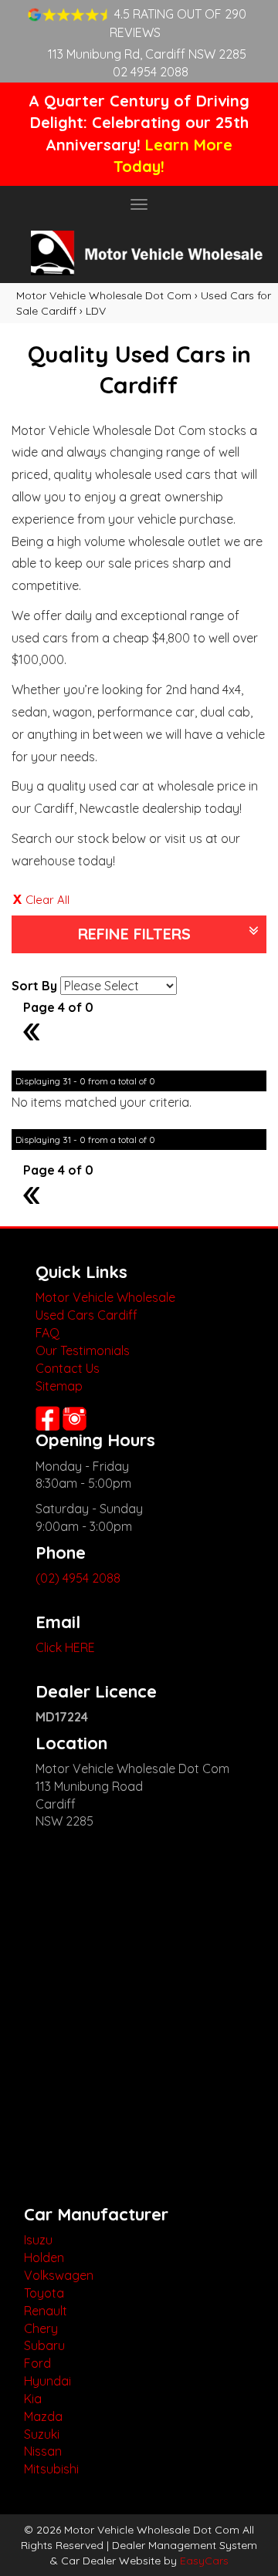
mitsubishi (51, 2469)
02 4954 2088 (151, 72)
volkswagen (59, 2275)
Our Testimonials (83, 1350)
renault (46, 2311)
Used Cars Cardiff (86, 1315)
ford (37, 2363)
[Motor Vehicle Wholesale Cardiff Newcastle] (139, 253)
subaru (44, 2345)
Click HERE (65, 1647)
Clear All (47, 900)
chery (41, 2328)
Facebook (47, 1418)
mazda (43, 2416)
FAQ (47, 1333)
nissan (43, 2451)
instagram (76, 1418)
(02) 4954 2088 (78, 1578)
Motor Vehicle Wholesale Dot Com (104, 295)
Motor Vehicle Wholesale (105, 1297)
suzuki (42, 2434)
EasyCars (204, 2561)
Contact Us (68, 1368)
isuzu (38, 2240)
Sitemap (59, 1386)
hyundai (47, 2381)
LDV (96, 311)
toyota (44, 2293)
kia (33, 2399)
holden (44, 2257)
